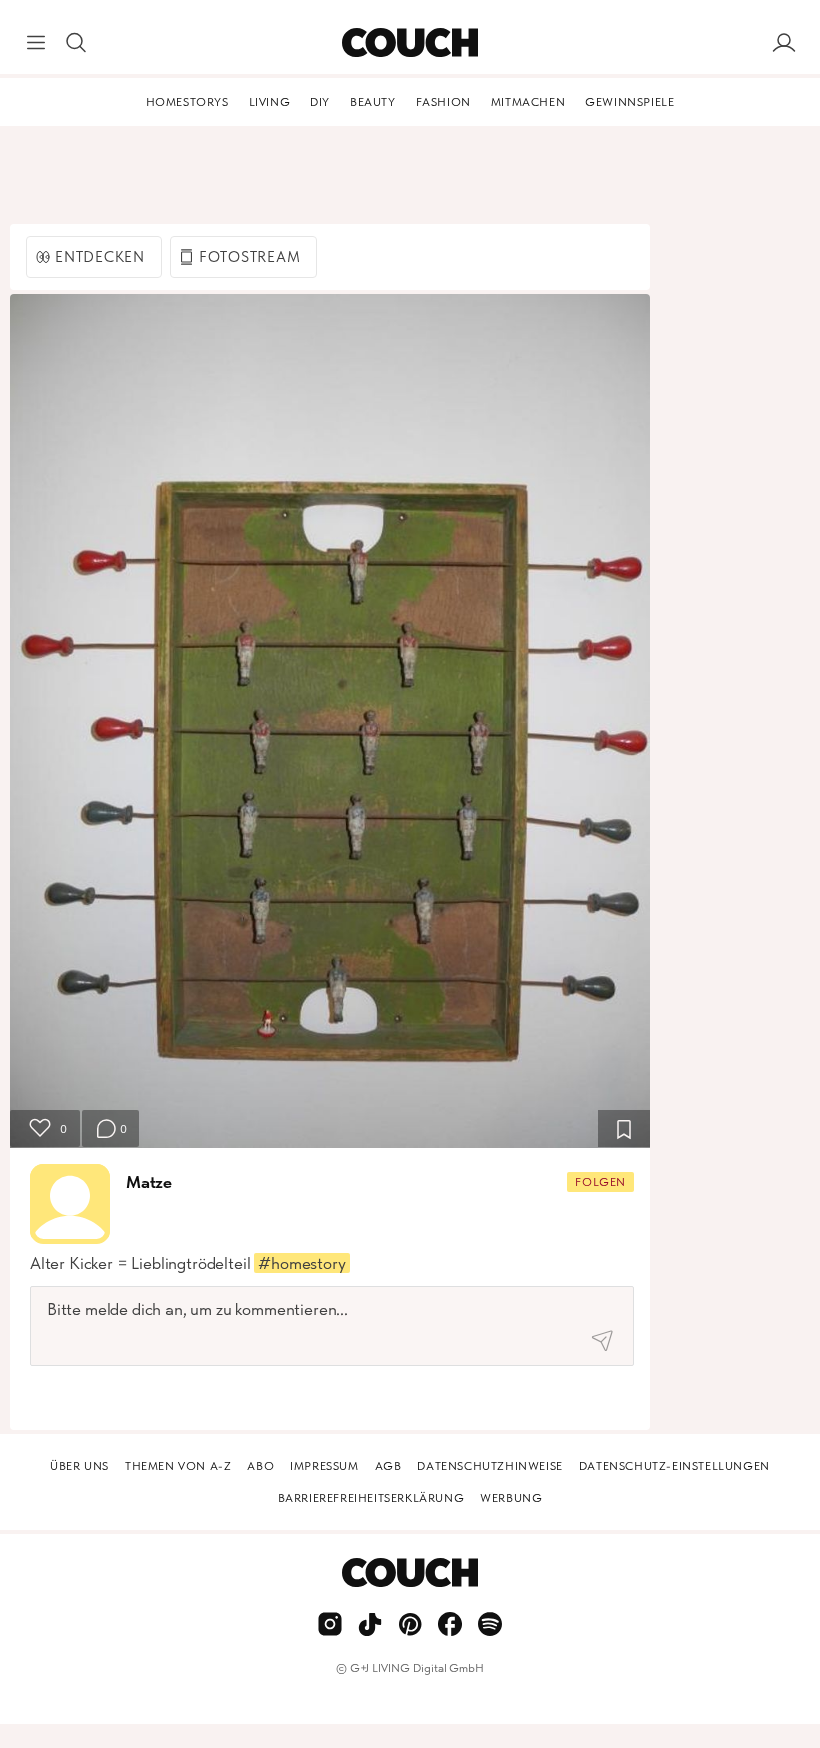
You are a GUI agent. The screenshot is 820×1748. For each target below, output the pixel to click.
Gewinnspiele (629, 102)
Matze (149, 1182)
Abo (260, 1466)
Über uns (79, 1466)
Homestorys (187, 102)
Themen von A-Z (178, 1466)
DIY (320, 102)
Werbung (511, 1498)
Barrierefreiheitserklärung (371, 1498)
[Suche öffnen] (76, 43)
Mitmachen (528, 102)
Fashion (443, 102)
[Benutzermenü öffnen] (784, 43)
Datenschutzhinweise (489, 1466)
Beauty (373, 102)
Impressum (324, 1466)
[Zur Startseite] (409, 43)
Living (270, 102)
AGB (388, 1466)
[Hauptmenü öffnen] (36, 43)
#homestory (301, 1263)
